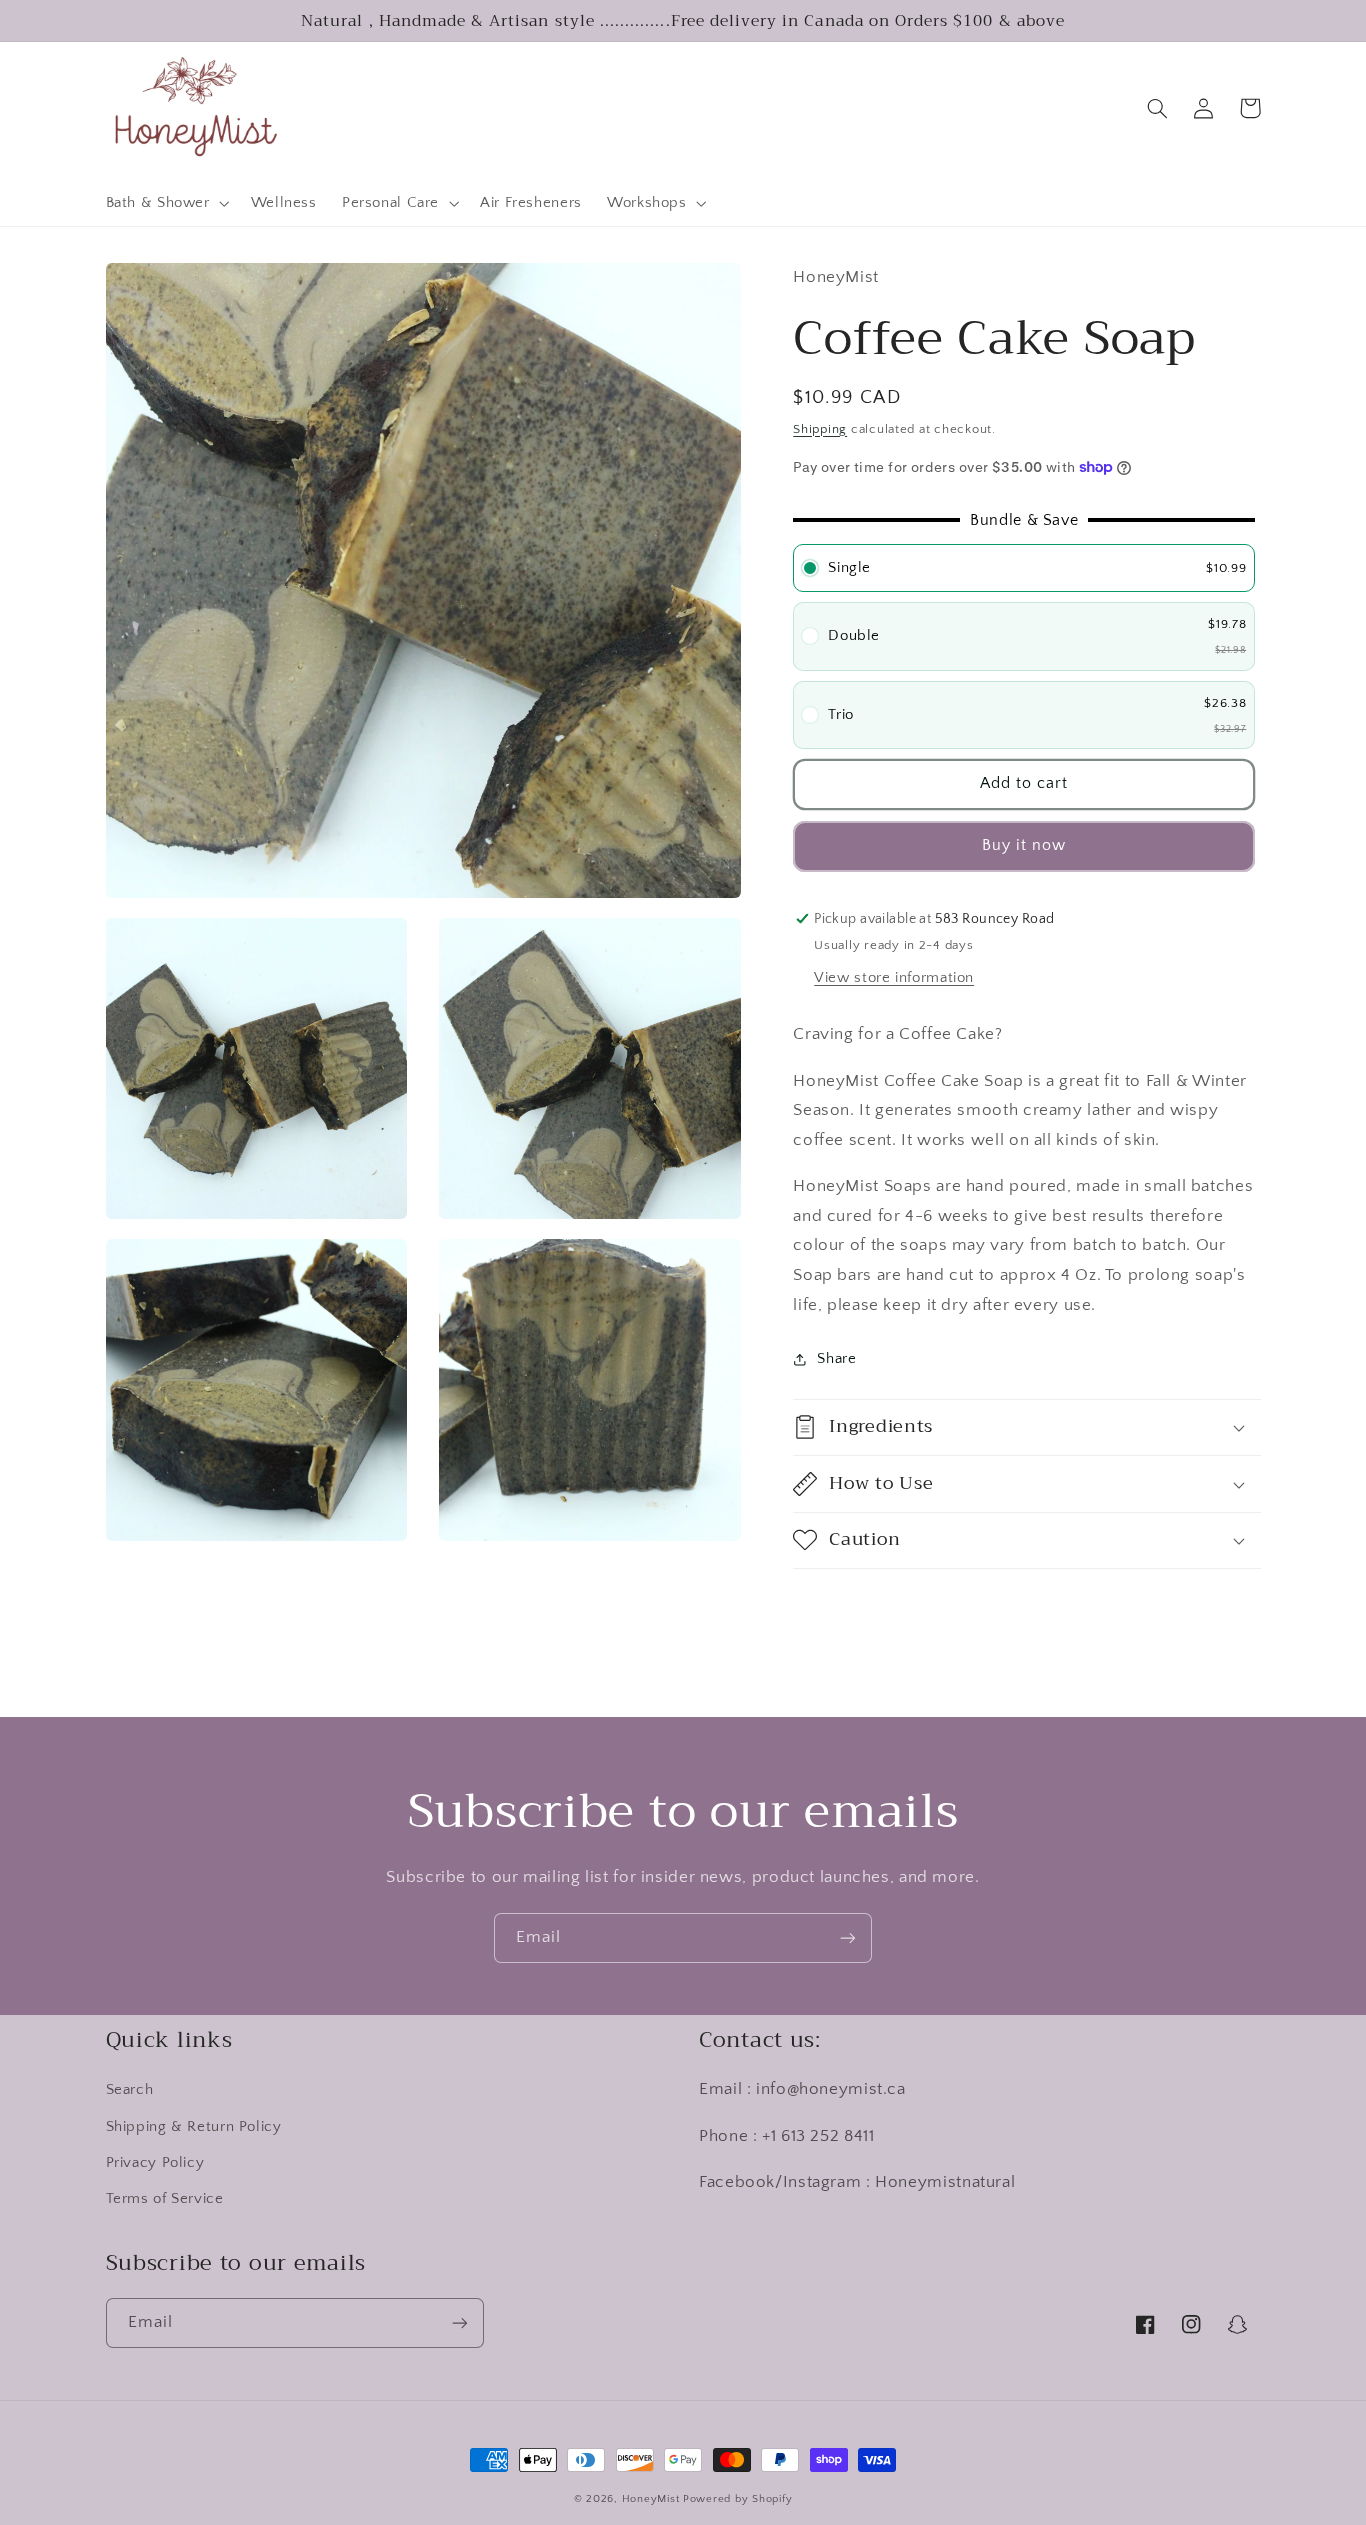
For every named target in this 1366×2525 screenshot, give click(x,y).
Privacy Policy (155, 2163)
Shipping (820, 429)
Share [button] (836, 1359)
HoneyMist (651, 2499)
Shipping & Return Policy (194, 2127)
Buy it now (1024, 845)
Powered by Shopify (737, 2499)
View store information (894, 978)
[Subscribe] (848, 1937)
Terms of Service (165, 2199)
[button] (165, 204)
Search (130, 2090)
